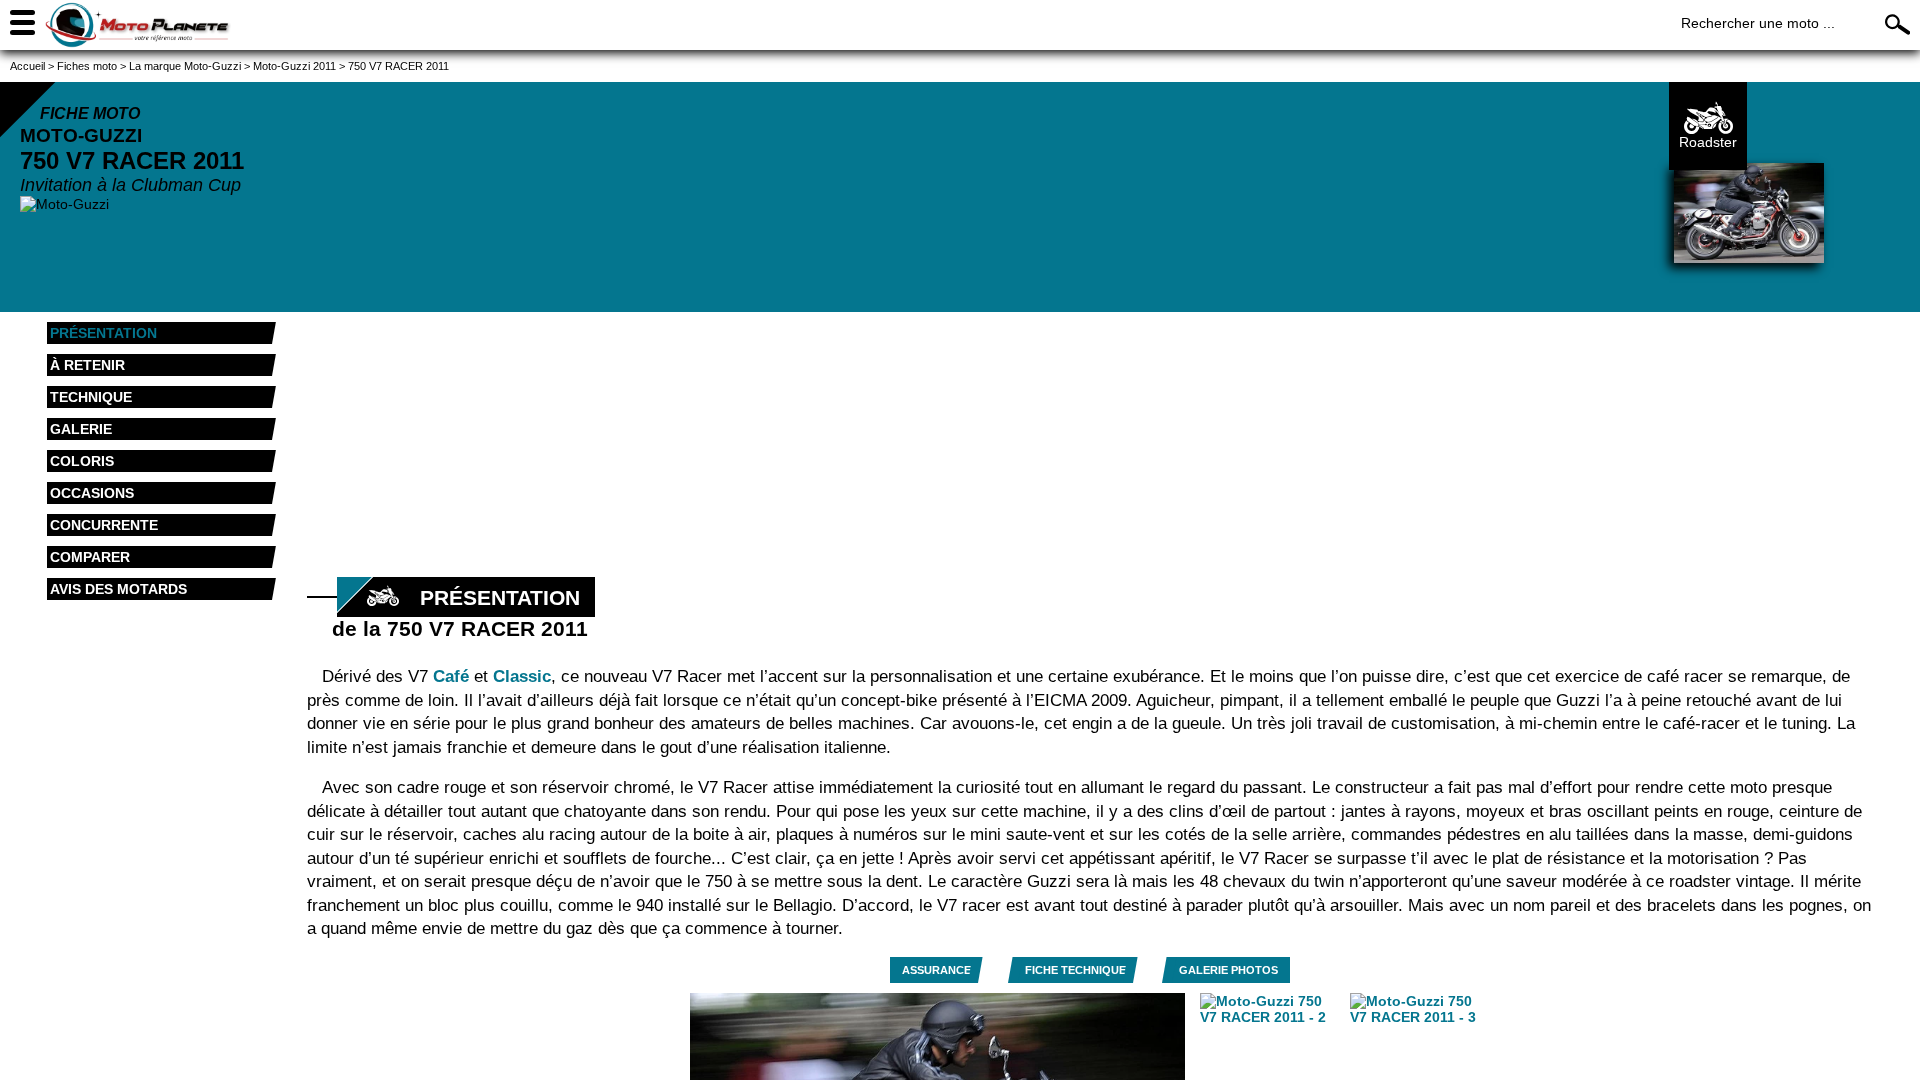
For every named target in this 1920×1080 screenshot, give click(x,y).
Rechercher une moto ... (1758, 23)
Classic (522, 676)
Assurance (936, 970)
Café (451, 676)
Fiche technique (1075, 970)
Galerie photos (1228, 970)
